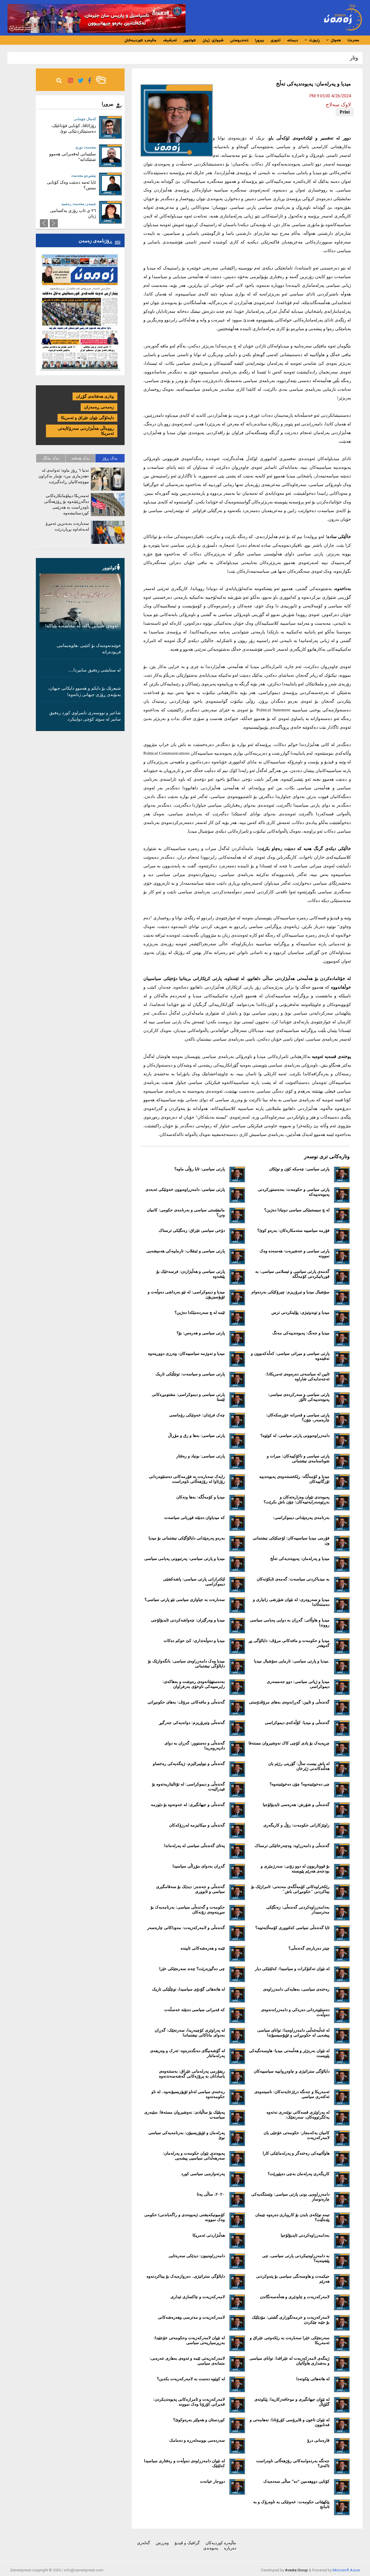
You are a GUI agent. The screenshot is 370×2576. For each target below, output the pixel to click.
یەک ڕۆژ (110, 458)
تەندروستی (239, 40)
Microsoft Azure (346, 2570)
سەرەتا (353, 40)
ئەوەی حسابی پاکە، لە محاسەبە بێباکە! (82, 626)
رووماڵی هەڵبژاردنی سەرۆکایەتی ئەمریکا (86, 431)
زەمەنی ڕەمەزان (99, 407)
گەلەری (144, 2543)
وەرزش (162, 2543)
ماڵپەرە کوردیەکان (140, 40)
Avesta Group (296, 2570)
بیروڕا (259, 40)
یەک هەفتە (81, 458)
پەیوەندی (211, 2548)
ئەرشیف (170, 40)
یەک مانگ (51, 458)
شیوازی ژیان (213, 40)
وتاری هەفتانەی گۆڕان (95, 396)
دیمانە (293, 40)
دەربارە (230, 2548)
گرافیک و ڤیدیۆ (187, 2543)
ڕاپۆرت (313, 40)
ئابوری (275, 40)
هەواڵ (335, 40)
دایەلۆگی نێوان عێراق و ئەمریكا (87, 418)
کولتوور (189, 40)
